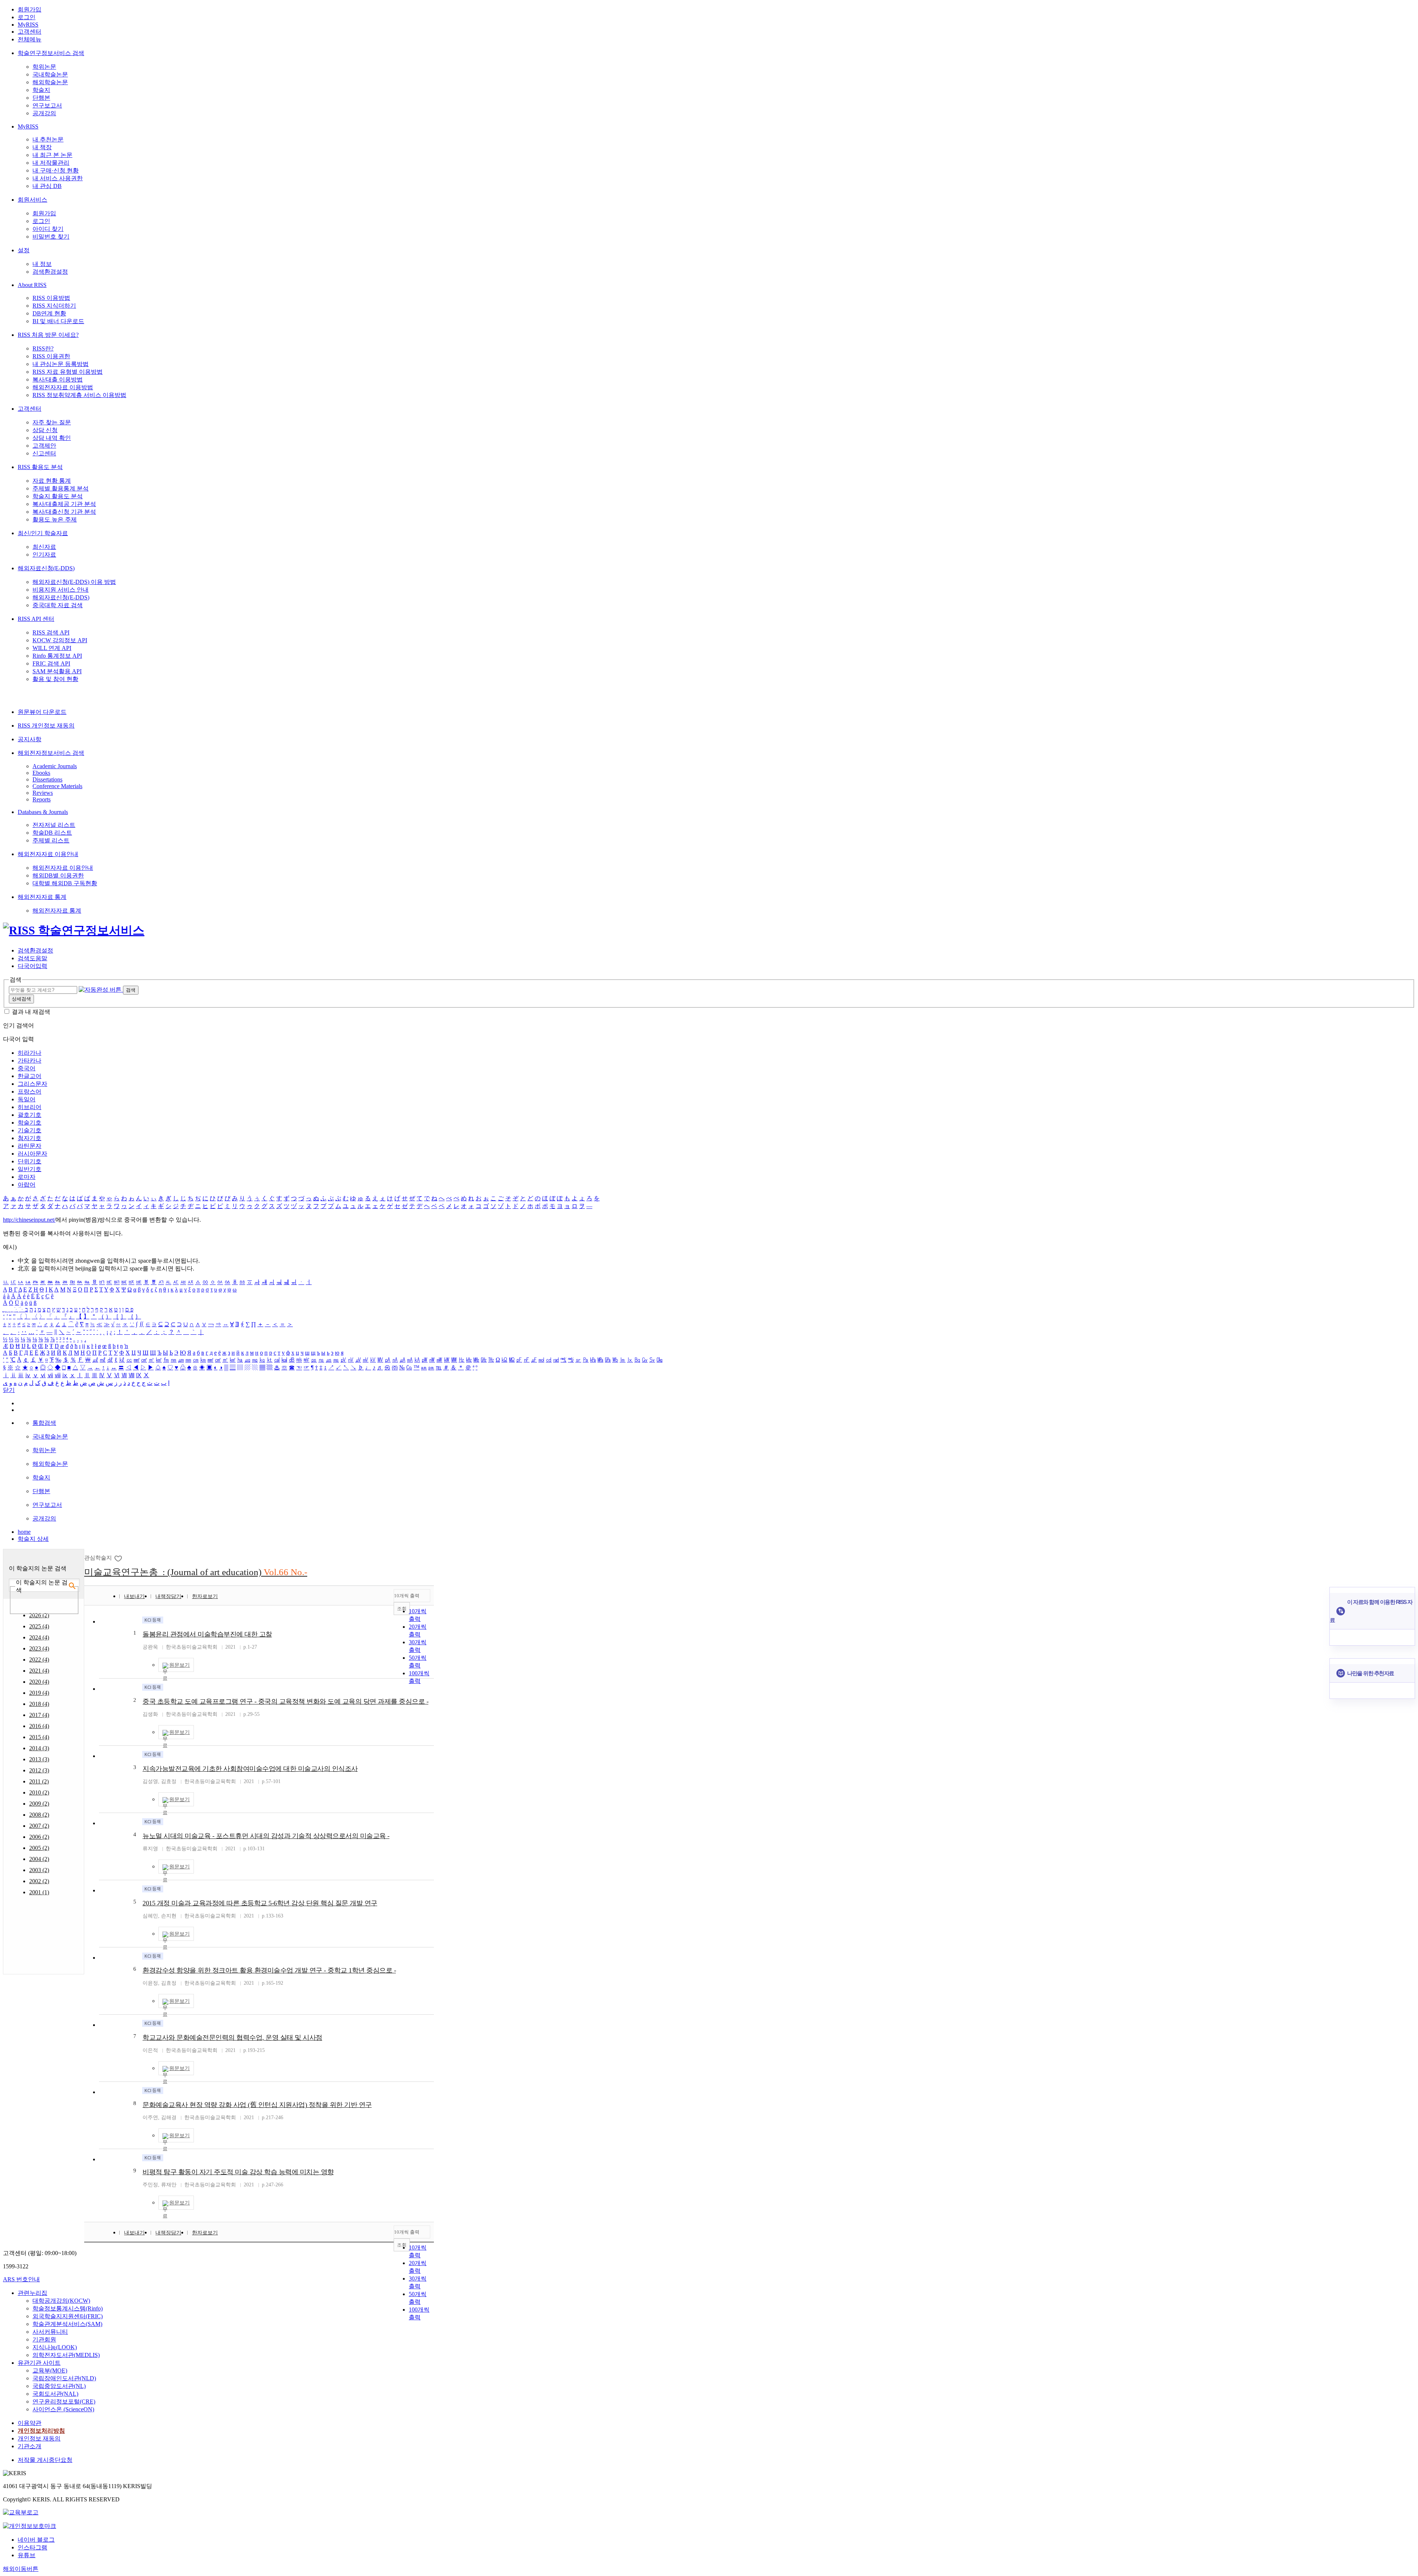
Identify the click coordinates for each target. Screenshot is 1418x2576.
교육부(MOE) (50, 2370)
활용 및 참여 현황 (55, 679)
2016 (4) (39, 1726)
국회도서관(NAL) (55, 2394)
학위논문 (44, 67)
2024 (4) (39, 1637)
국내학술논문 (50, 74)
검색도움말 (32, 958)
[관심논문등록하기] (119, 1558)
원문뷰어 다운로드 (42, 712)
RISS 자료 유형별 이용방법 (68, 372)
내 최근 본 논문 (52, 155)
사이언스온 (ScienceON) (63, 2409)
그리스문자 (32, 1084)
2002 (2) (39, 1881)
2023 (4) (39, 1648)
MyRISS (28, 25)
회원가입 (30, 9)
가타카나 (30, 1060)
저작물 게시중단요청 (45, 2460)
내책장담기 (168, 1596)
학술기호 (30, 1123)
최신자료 (44, 547)
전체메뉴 (30, 39)
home (24, 1532)
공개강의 (44, 113)
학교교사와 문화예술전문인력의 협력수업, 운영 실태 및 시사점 (232, 2038)
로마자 (27, 1177)
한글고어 (30, 1076)
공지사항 (30, 739)
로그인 (27, 17)
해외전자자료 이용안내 (48, 854)
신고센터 (44, 453)
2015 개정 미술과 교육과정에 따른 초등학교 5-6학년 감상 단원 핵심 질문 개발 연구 (260, 1903)
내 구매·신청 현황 (56, 170)
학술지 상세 (33, 1539)
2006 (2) (39, 1837)
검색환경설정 (50, 272)
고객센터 (30, 32)
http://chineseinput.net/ (29, 1220)
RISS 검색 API (51, 632)
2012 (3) (39, 1770)
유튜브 (27, 2555)
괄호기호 (30, 1115)
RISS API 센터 (36, 619)
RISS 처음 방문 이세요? (48, 335)
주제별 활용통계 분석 (61, 488)
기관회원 (44, 2339)
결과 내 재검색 (31, 1012)
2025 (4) (39, 1626)
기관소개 (30, 2446)
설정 (24, 250)
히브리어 (30, 1107)
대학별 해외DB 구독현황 (65, 883)
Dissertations (47, 779)
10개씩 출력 (407, 1596)
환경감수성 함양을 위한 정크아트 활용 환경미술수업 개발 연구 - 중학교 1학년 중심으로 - (269, 1970)
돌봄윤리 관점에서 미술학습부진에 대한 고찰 (207, 1634)
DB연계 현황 (49, 313)
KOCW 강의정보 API (60, 640)
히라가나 (30, 1053)
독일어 (27, 1099)
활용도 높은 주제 (55, 519)
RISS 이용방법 (51, 298)
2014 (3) (39, 1748)
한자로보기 (205, 1596)
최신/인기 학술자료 (43, 533)
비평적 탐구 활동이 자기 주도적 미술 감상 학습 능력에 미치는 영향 (238, 2172)
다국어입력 (32, 966)
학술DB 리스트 (52, 833)
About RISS (32, 285)
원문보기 (179, 1665)
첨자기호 (30, 1138)
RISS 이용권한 (51, 356)
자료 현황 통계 (52, 481)
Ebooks (41, 773)
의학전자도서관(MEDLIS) (66, 2355)
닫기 (9, 1390)
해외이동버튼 (21, 2569)
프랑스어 (30, 1092)
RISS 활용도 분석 (40, 467)
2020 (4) (39, 1682)
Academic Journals (55, 766)
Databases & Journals (43, 812)
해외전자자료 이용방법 (63, 387)
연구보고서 (47, 105)
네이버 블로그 (36, 2540)
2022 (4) (39, 1660)
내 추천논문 (48, 139)
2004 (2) (39, 1859)
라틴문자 (30, 1146)
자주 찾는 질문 (52, 422)
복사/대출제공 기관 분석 (64, 504)
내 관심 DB (47, 186)
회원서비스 (32, 200)
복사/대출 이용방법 (58, 379)
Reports (42, 799)
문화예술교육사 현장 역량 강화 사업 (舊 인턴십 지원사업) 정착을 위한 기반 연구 (257, 2105)
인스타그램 (32, 2547)
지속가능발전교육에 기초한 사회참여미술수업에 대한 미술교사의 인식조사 (250, 1769)
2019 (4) (39, 1693)
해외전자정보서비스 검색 (51, 753)
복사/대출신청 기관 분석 (64, 512)
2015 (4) (39, 1737)
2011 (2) (39, 1781)
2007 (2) (39, 1826)
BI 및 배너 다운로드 (58, 321)
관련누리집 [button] (32, 2293)
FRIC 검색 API (51, 663)
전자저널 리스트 (54, 825)
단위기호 (30, 1161)
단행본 (41, 98)
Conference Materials (57, 786)
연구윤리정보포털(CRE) (64, 2401)
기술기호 (30, 1130)
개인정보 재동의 (39, 2438)
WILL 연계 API (52, 648)
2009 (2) (39, 1804)
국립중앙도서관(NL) (59, 2386)
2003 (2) (39, 1870)
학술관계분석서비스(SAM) (67, 2324)
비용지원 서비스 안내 (61, 590)
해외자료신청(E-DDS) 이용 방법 (74, 582)
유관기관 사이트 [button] (39, 2363)
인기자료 (44, 555)
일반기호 (30, 1169)
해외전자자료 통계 (42, 897)
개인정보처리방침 (41, 2431)
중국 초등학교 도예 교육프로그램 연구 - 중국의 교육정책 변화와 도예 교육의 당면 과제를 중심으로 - (285, 1701)
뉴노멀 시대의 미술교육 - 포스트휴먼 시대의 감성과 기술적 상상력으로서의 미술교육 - (266, 1836)
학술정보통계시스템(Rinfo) (68, 2308)
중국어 (27, 1068)
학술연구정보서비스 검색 (51, 53)
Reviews (43, 793)
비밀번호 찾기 (51, 237)
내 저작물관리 (51, 163)
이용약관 (30, 2423)
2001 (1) (39, 1892)
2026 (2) (39, 1615)
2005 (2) (39, 1848)
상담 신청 (45, 430)
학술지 (41, 90)
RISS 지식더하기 (54, 306)
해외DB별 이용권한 (58, 875)
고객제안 (44, 446)
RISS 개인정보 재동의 (46, 726)
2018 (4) (39, 1704)
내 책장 (42, 147)
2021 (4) (39, 1671)
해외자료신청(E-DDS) (46, 568)
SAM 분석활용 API (57, 671)
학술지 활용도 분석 (58, 496)
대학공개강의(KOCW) (61, 2301)
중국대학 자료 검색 (58, 605)
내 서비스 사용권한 (58, 178)
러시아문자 (32, 1154)
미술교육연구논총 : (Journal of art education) (196, 1572)
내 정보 (42, 264)
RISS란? (43, 348)
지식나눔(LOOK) (55, 2347)
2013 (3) (39, 1759)
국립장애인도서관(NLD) (64, 2378)
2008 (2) (39, 1815)
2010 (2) (39, 1792)
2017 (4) (39, 1715)
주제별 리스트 (51, 840)
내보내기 (134, 1596)
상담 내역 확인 (52, 438)
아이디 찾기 (48, 229)
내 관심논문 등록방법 (61, 364)
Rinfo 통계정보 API (57, 656)
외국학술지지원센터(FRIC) (68, 2316)
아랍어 (27, 1185)
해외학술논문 (50, 82)
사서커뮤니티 (50, 2332)
